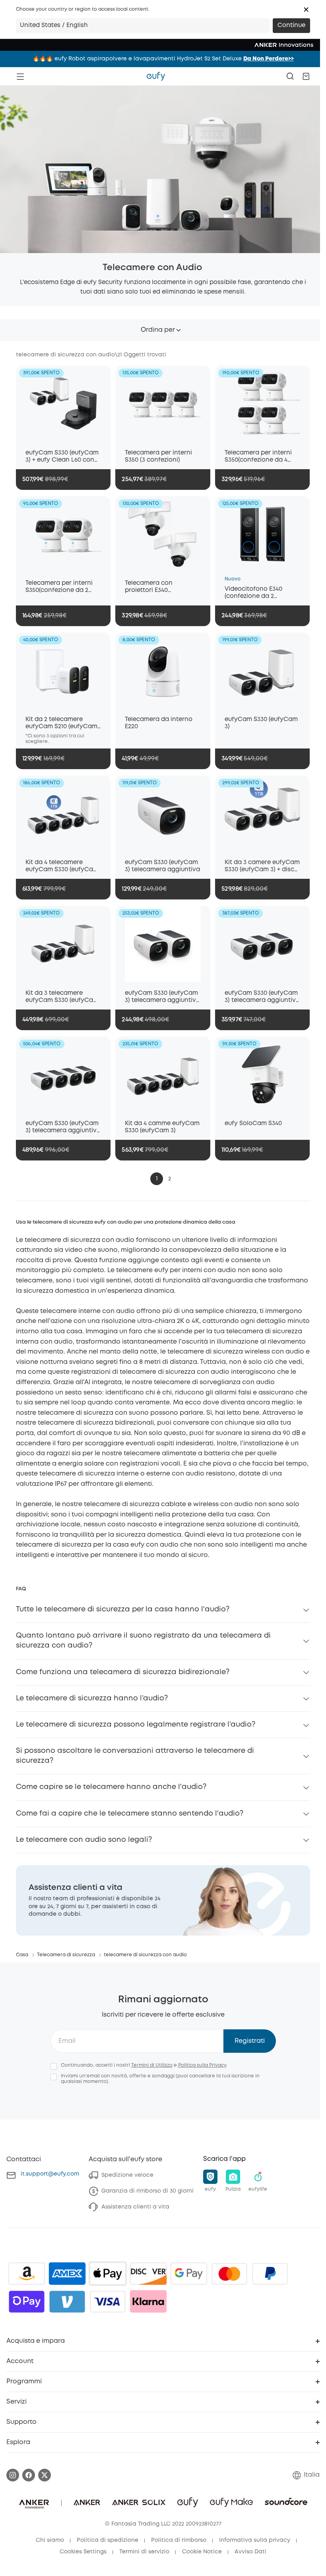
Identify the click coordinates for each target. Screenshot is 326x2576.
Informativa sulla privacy (255, 2540)
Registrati (250, 2041)
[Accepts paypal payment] (270, 2274)
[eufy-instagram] (13, 2475)
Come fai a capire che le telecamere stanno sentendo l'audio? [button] (130, 1814)
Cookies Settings (83, 2552)
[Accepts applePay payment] (108, 2274)
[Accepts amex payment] (67, 2274)
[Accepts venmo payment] (67, 2301)
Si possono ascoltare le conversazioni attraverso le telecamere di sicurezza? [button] (135, 1756)
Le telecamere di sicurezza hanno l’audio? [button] (92, 1698)
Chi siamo (50, 2540)
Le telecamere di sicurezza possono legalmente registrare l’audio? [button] (136, 1725)
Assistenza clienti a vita (135, 2207)
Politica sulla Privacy (202, 2065)
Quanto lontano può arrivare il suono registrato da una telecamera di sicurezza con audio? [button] (143, 1641)
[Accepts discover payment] (148, 2274)
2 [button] (170, 1179)
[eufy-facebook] (29, 2475)
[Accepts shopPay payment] (27, 2301)
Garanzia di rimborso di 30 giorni (147, 2191)
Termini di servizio (144, 2552)
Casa (22, 1955)
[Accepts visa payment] (108, 2301)
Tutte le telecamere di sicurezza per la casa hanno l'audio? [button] (123, 1609)
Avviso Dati (250, 2552)
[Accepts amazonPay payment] (27, 2274)
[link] (163, 1900)
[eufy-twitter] (45, 2475)
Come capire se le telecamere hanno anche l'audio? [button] (111, 1787)
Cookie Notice (202, 2552)
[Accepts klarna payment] (148, 2301)
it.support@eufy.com (50, 2174)
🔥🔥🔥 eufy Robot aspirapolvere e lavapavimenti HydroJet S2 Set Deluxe (163, 59)
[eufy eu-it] (156, 76)
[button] (306, 10)
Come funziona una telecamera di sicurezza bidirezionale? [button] (123, 1672)
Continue (291, 25)
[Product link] (63, 403)
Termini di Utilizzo (152, 2065)
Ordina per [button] (158, 330)
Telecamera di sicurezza (66, 1955)
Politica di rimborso (179, 2540)
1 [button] (157, 1179)
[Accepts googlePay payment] (189, 2274)
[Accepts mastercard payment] (229, 2274)
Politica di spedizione (108, 2540)
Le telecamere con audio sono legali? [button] (84, 1840)
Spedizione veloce (127, 2175)
